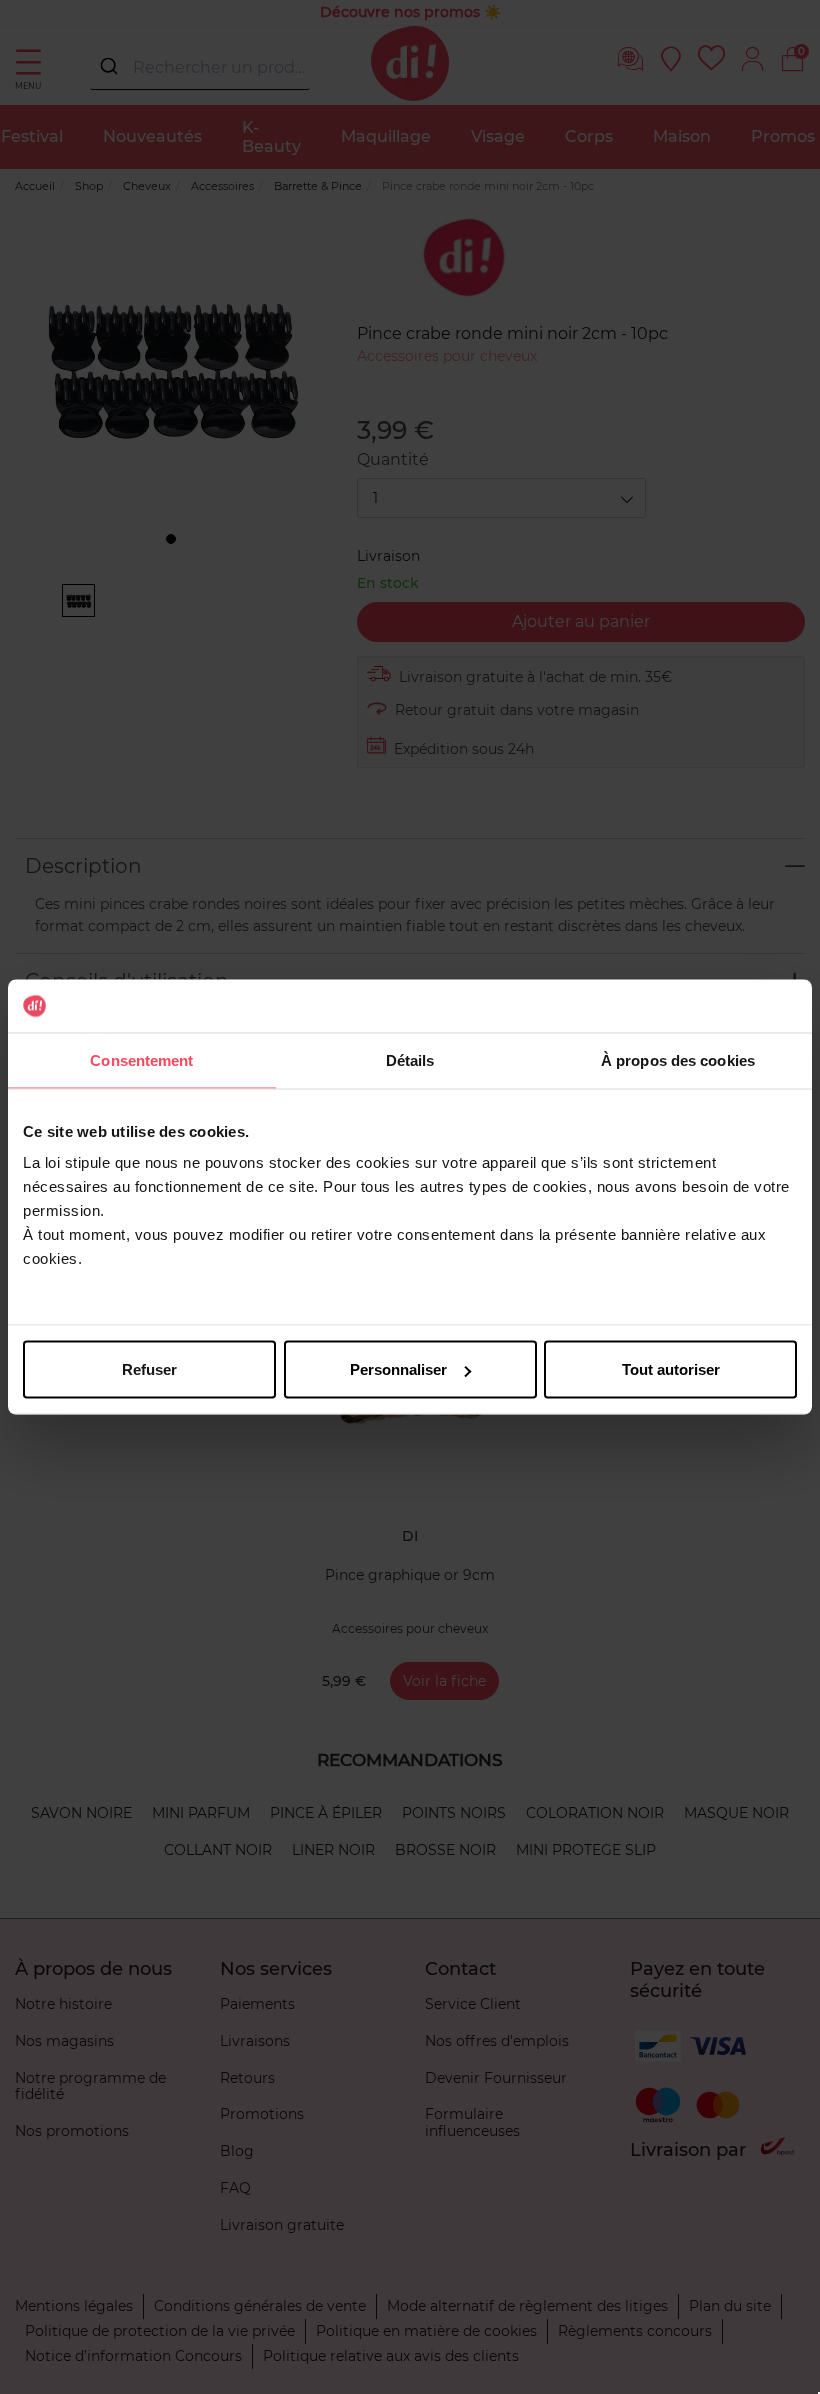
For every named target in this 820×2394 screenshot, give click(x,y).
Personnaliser (398, 1369)
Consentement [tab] (141, 1059)
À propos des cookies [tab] (678, 1059)
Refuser (149, 1369)
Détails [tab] (410, 1059)
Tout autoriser (671, 1369)
